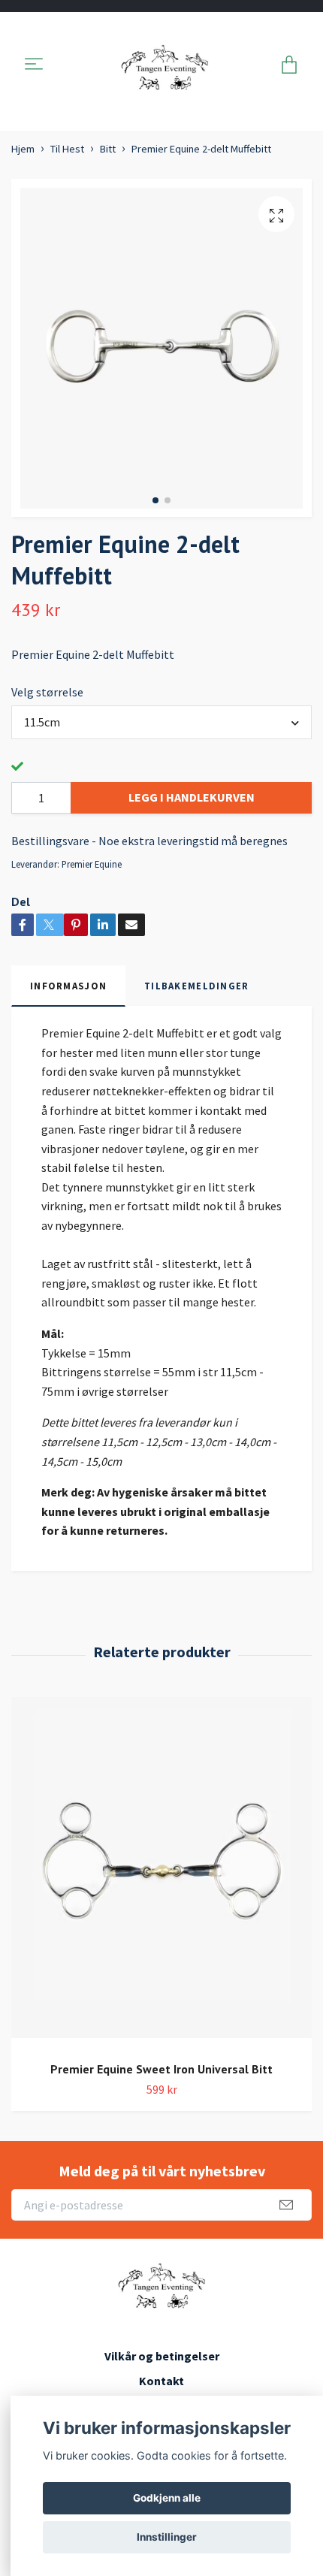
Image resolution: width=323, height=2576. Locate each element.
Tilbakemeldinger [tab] (196, 986)
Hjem (23, 149)
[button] (155, 500)
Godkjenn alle (167, 2498)
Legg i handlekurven (192, 797)
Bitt (108, 149)
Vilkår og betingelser (162, 2356)
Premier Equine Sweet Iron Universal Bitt (161, 2069)
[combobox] (161, 722)
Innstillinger (167, 2537)
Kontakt (161, 2381)
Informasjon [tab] (68, 986)
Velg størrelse (47, 692)
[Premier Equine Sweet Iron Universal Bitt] (161, 1873)
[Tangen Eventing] (165, 65)
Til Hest (67, 149)
